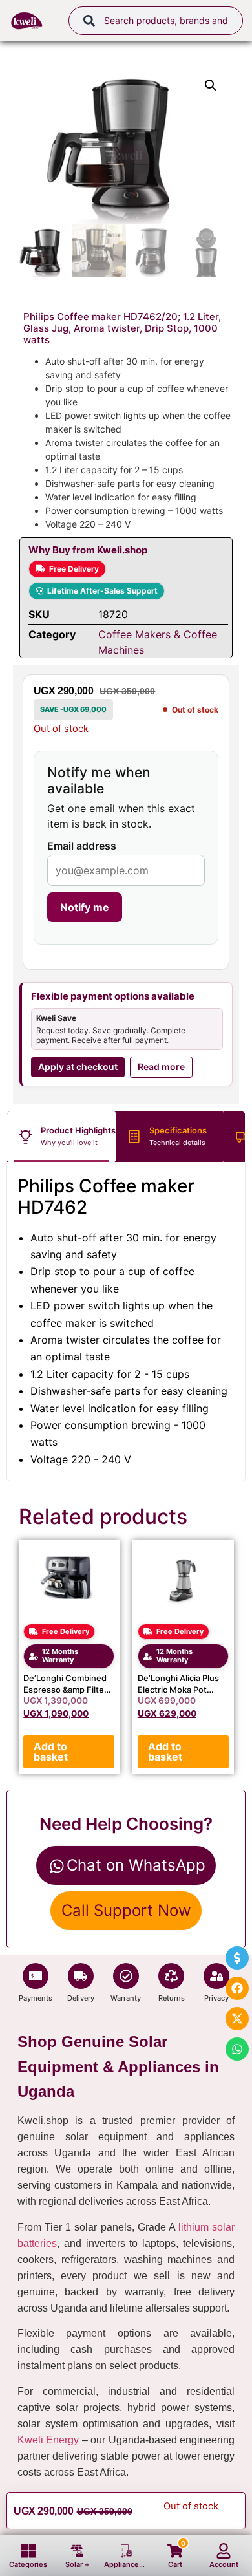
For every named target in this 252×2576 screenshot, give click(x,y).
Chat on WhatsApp (136, 1865)
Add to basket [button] (51, 1752)
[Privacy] (216, 1976)
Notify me (85, 907)
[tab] (61, 1137)
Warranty (126, 1998)
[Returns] (171, 1976)
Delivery (81, 1998)
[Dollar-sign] (237, 1958)
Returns (172, 1998)
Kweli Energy (48, 2440)
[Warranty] (126, 1976)
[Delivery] (81, 1976)
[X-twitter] (237, 2019)
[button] (211, 85)
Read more (161, 1067)
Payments (36, 1998)
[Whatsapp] (237, 2049)
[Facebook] (237, 1988)
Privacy (216, 1998)
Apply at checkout (78, 1067)
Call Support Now (126, 1910)
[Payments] (36, 1976)
